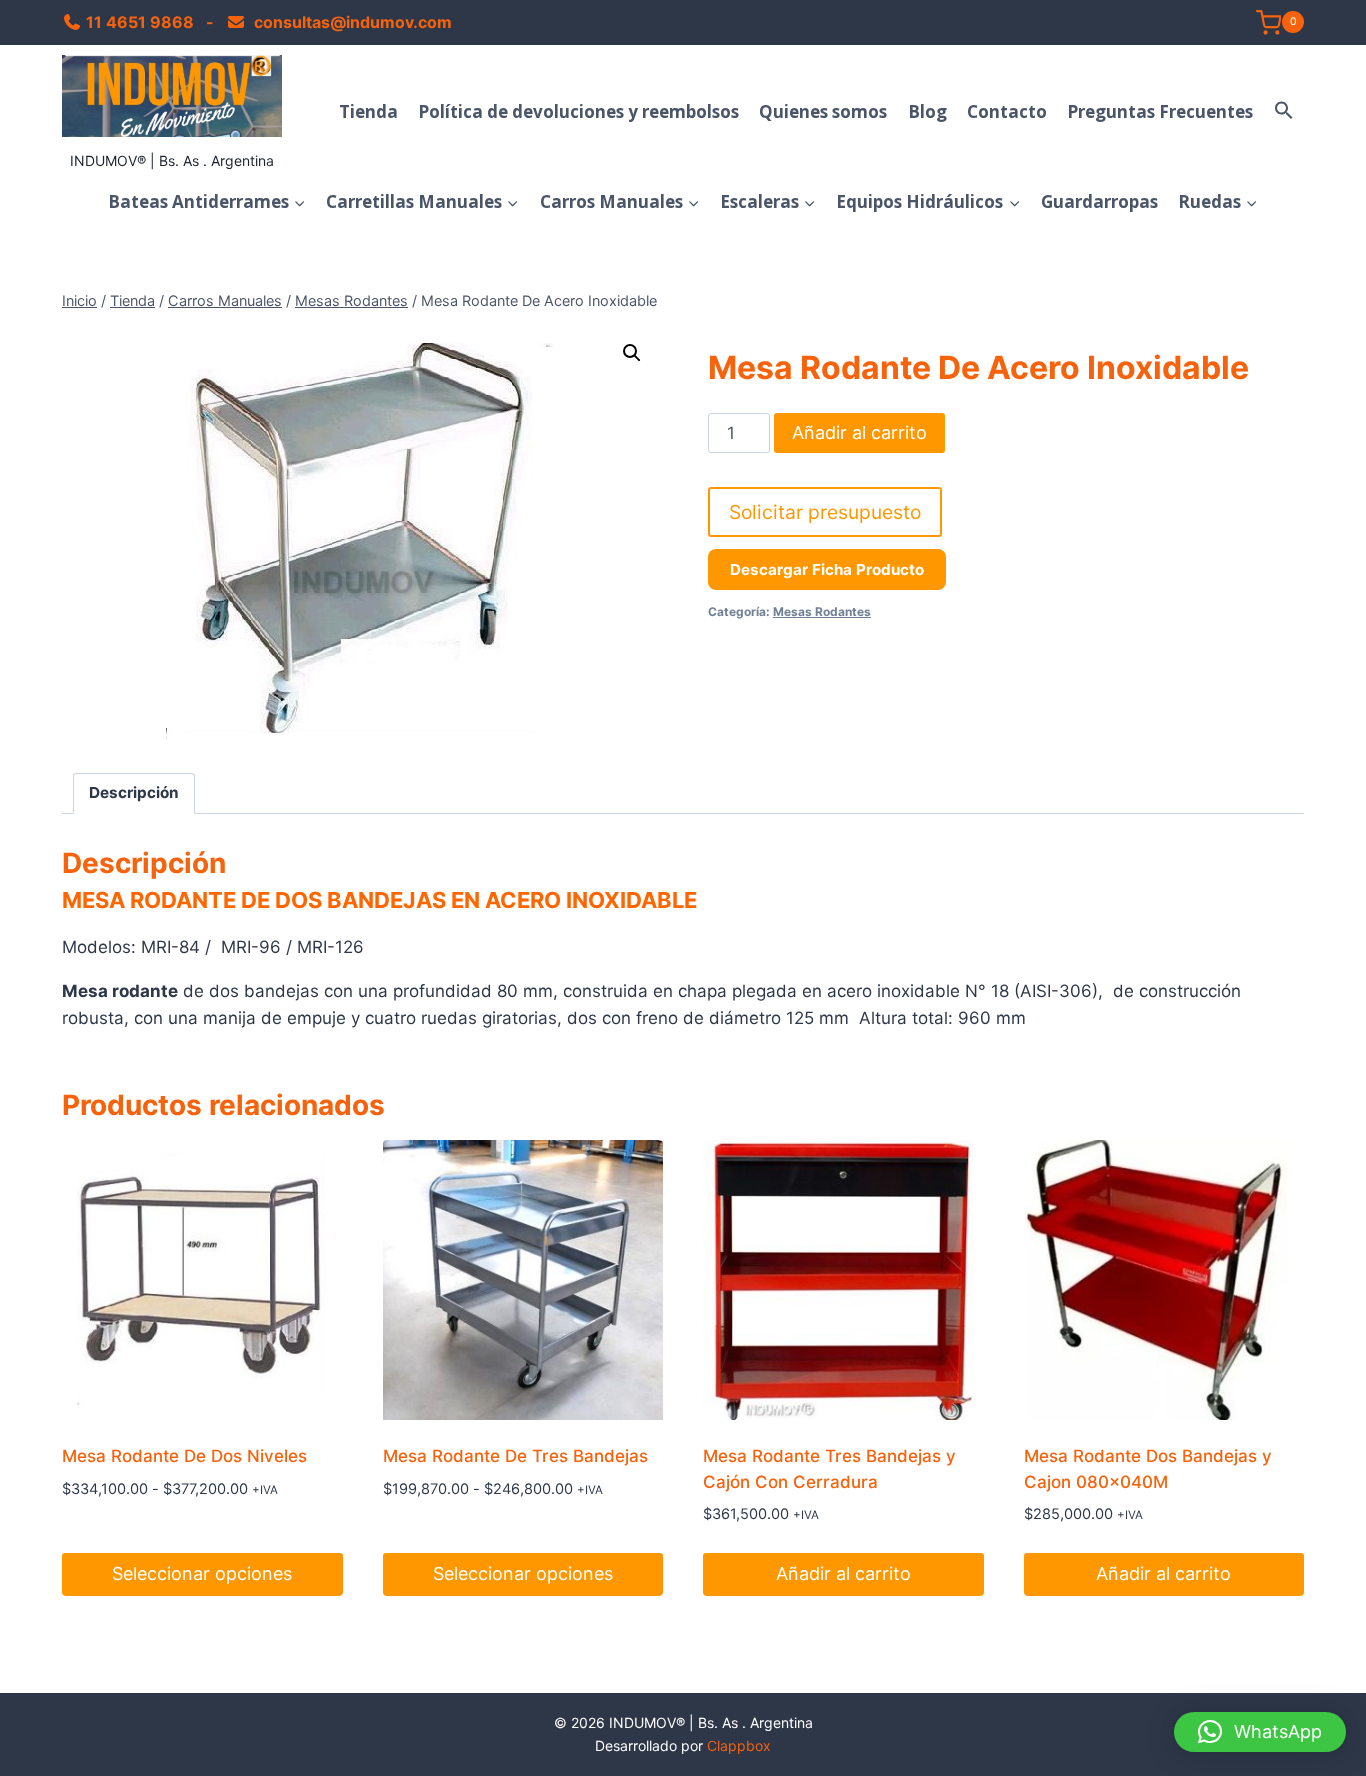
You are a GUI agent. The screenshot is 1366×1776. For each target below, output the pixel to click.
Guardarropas (1099, 201)
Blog (927, 111)
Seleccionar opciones (202, 1573)
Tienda (368, 111)
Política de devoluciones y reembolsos (578, 111)
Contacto (1007, 111)
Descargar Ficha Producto (827, 569)
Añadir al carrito (859, 432)
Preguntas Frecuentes (1160, 111)
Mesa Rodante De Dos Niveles (184, 1456)
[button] (1284, 111)
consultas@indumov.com (351, 22)
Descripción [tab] (134, 792)
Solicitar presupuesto (825, 512)
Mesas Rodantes (822, 611)
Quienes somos (823, 111)
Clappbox (739, 1745)
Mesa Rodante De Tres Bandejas (515, 1456)
